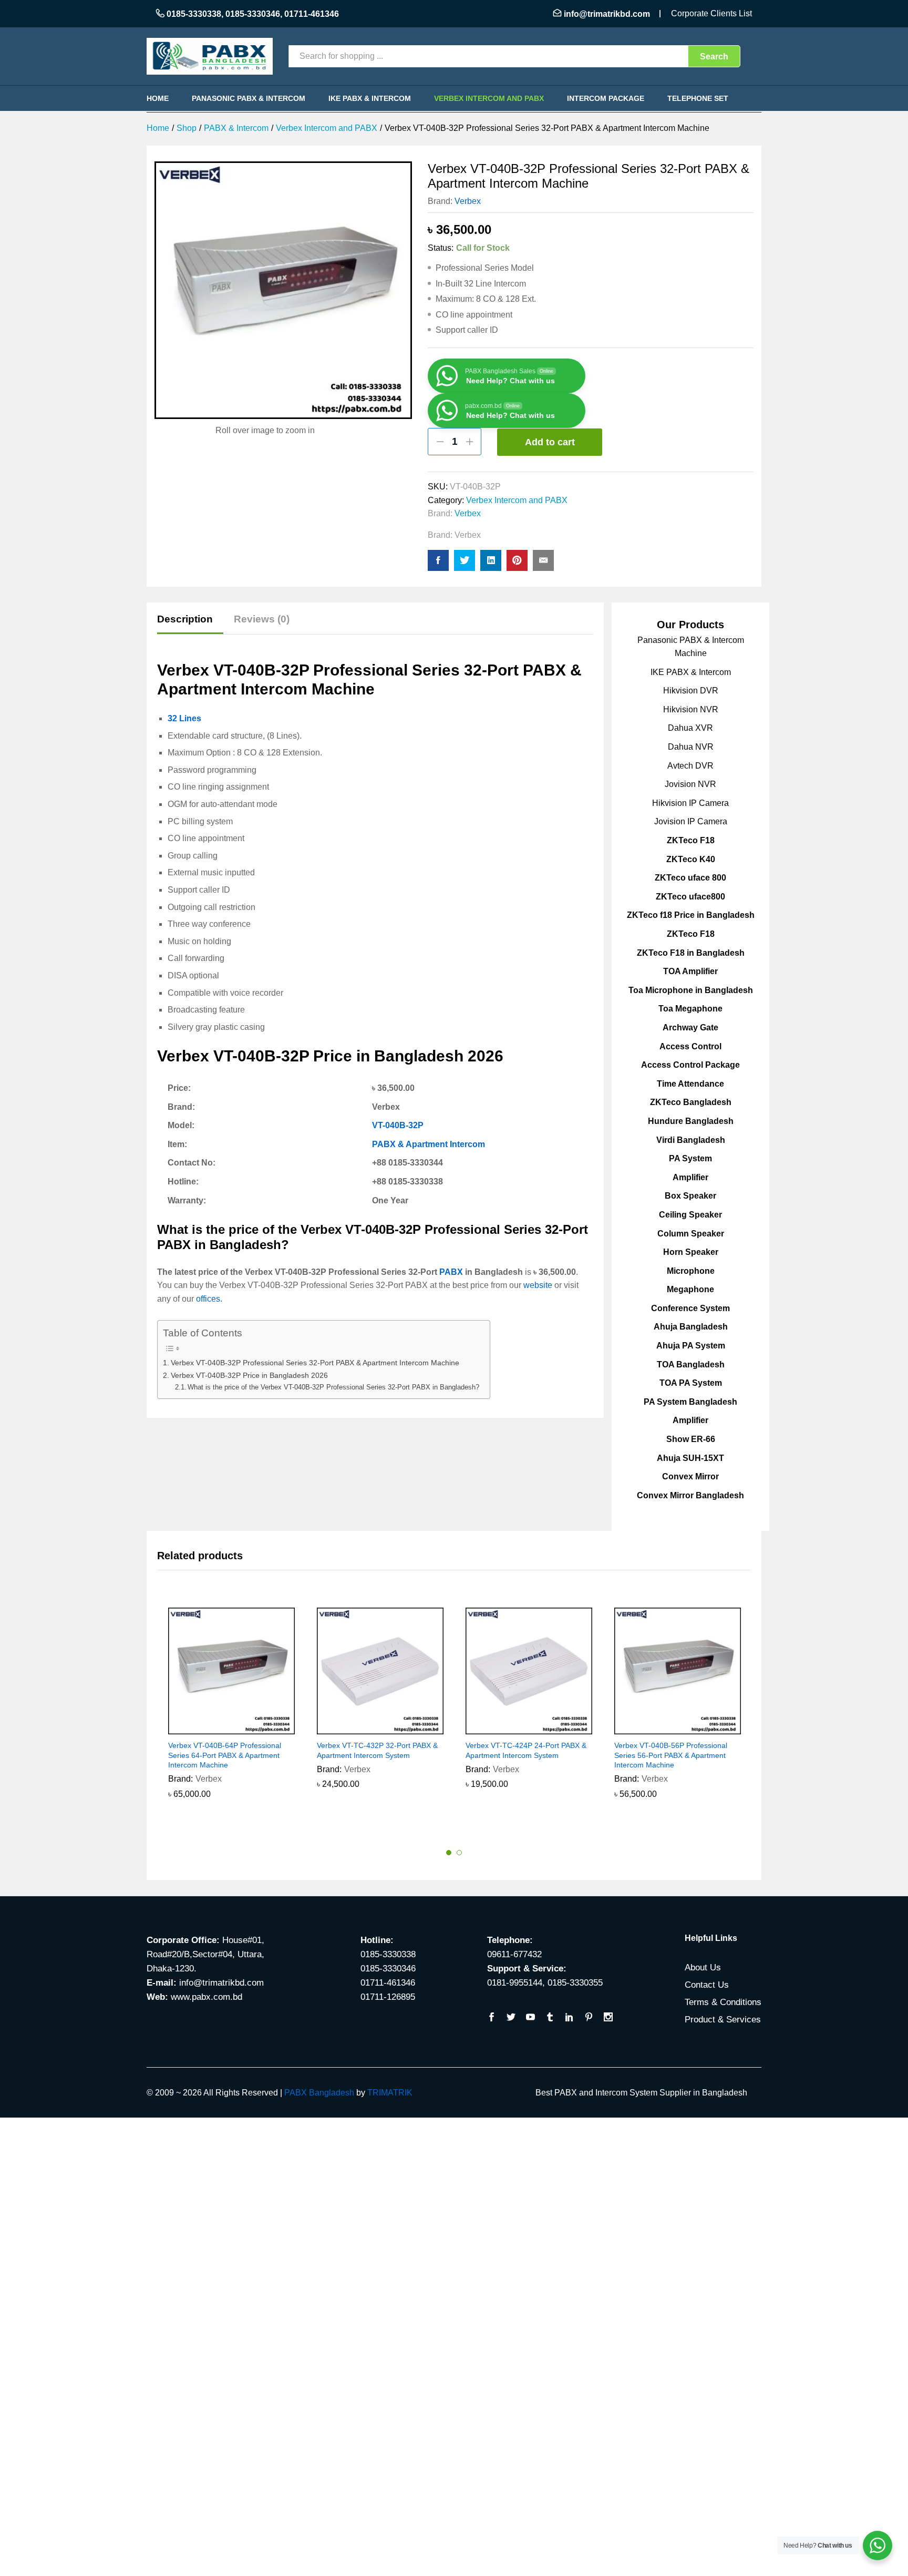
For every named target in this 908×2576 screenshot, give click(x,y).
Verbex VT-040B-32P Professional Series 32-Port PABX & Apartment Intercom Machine (315, 1363)
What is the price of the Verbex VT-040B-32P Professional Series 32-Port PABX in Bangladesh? (333, 1387)
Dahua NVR (691, 747)
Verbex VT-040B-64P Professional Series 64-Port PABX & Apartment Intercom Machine (225, 1755)
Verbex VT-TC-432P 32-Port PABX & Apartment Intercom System (377, 1750)
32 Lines (184, 718)
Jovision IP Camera (691, 821)
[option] (231, 1711)
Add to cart (550, 442)
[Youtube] (530, 2018)
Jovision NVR (690, 784)
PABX (451, 1272)
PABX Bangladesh (319, 2093)
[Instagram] (608, 2018)
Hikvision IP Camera (690, 803)
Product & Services (723, 2020)
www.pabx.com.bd (207, 1997)
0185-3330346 (253, 14)
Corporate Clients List (711, 13)
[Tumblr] (550, 2018)
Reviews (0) (262, 619)
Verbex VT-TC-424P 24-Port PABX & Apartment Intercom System (526, 1750)
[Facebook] (492, 2018)
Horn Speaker (691, 1252)
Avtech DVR (690, 766)
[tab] (190, 624)
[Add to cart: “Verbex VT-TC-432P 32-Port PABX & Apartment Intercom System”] (368, 1728)
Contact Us (707, 1985)
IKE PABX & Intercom (370, 98)
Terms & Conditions (723, 2002)
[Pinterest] (589, 2018)
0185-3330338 (194, 14)
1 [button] (449, 1853)
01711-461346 (312, 14)
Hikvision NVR (691, 709)
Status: (441, 248)
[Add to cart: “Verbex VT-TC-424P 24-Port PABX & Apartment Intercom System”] (517, 1728)
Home (158, 98)
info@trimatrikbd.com (607, 14)
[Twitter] (511, 2018)
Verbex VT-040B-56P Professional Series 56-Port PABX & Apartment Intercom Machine (671, 1755)
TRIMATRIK (390, 2093)
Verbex (468, 201)
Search (714, 57)
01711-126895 (388, 1997)
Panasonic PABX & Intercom (249, 98)
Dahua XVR (690, 728)
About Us (703, 1967)
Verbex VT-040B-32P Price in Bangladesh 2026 (249, 1375)
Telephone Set (698, 98)
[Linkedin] (569, 2018)
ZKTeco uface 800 (690, 878)
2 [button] (459, 1853)
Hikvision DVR (691, 691)
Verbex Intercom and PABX (489, 98)
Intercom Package (606, 98)
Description (185, 619)
